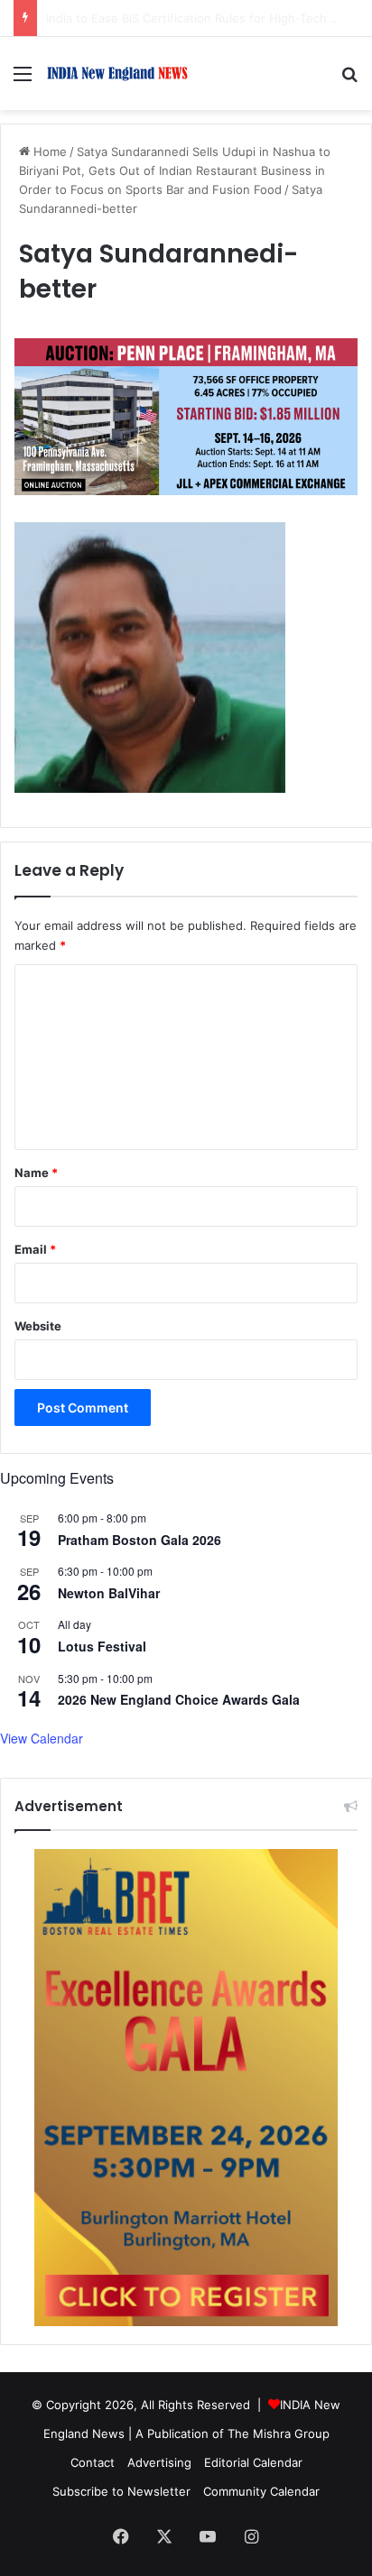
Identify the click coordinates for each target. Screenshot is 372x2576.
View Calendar (42, 1738)
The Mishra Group (279, 2433)
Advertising (159, 2462)
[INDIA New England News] (117, 74)
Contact (93, 2462)
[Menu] (23, 80)
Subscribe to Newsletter (121, 2491)
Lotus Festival (102, 1646)
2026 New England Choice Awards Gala (179, 1699)
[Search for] (349, 80)
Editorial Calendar (253, 2462)
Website (38, 1326)
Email (35, 1249)
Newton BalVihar (109, 1593)
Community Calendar (261, 2491)
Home (48, 152)
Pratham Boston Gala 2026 (139, 1540)
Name (36, 1173)
